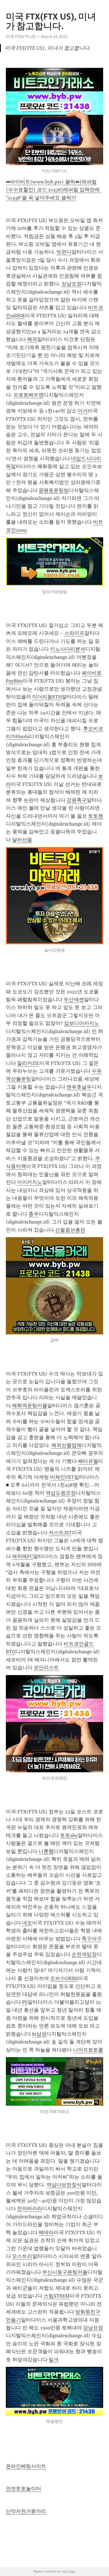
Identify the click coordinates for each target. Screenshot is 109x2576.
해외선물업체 (67, 1445)
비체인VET (62, 1477)
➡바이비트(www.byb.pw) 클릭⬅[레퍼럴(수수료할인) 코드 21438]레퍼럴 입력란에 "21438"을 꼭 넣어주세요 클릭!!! (54, 190)
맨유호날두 (79, 1087)
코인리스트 (46, 1668)
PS (25, 2002)
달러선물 (22, 840)
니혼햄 (46, 1851)
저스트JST (60, 1533)
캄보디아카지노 (82, 1023)
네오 (27, 1923)
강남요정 (72, 284)
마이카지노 (30, 1182)
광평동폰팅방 (54, 490)
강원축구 (77, 800)
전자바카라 (30, 2208)
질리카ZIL (28, 1063)
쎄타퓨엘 (88, 1461)
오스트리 (22, 2256)
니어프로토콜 (88, 2050)
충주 (34, 1214)
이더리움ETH (47, 697)
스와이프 (74, 633)
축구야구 (92, 1939)
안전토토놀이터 (23, 2489)
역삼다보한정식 (64, 2185)
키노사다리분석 (68, 649)
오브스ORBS (64, 1978)
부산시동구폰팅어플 (65, 2272)
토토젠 (96, 816)
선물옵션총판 (70, 1230)
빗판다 (64, 252)
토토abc (69, 1835)
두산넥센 (74, 1000)
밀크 (54, 2360)
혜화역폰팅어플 (30, 1406)
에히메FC (22, 1556)
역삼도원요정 (61, 1493)
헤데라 (46, 2232)
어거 (83, 411)
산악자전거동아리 (26, 2511)
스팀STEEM (57, 2296)
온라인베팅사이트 (26, 2466)
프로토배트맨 (29, 395)
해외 (32, 339)
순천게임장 (84, 1954)
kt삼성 (39, 2034)
